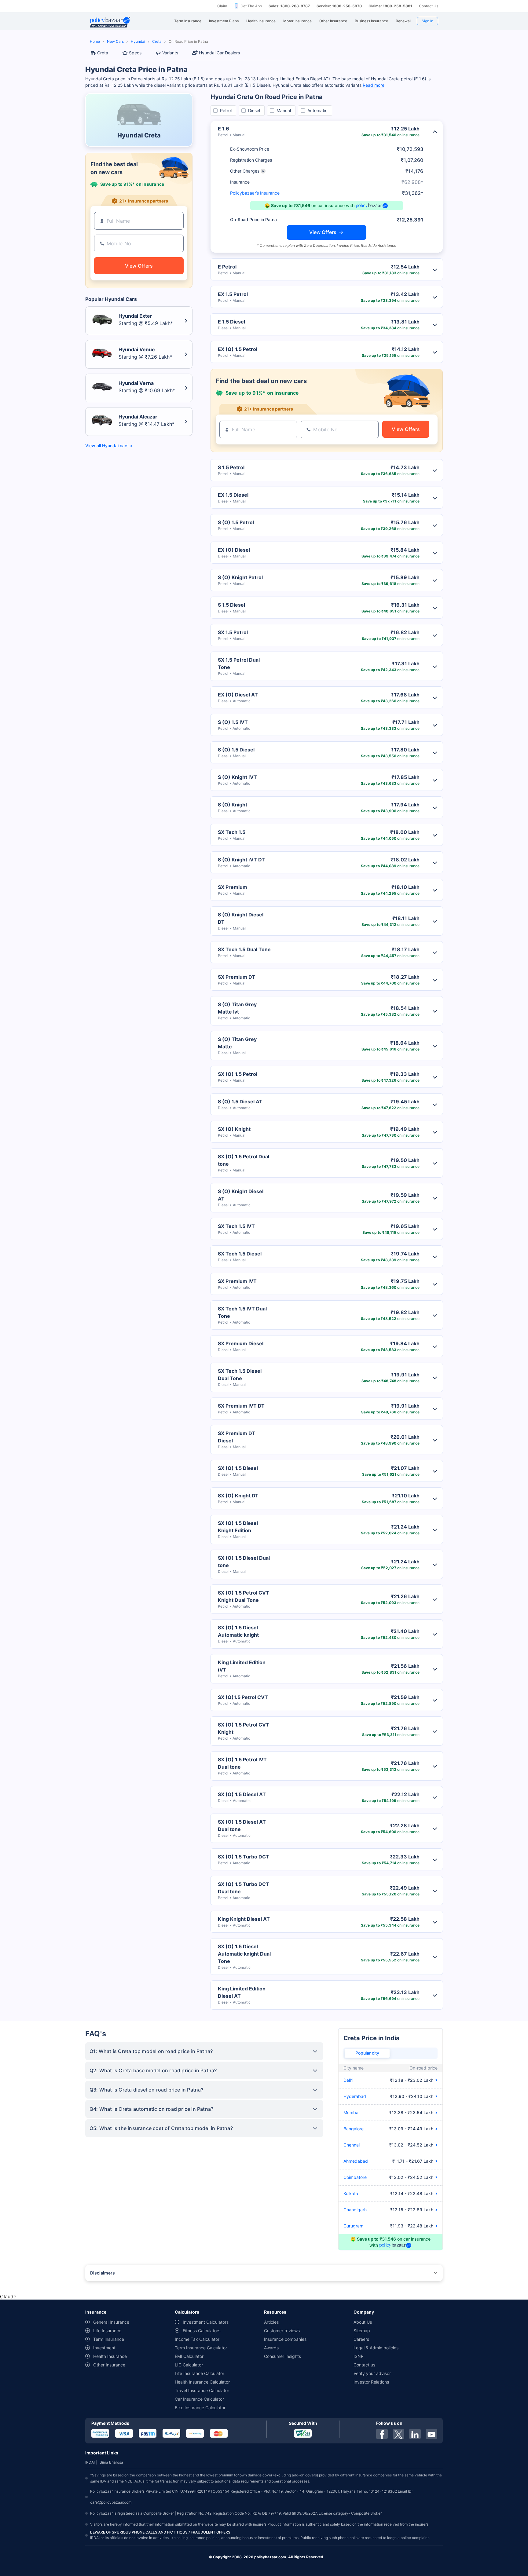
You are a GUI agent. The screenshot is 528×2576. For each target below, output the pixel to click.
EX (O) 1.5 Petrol (238, 349)
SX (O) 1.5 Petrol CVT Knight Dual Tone (244, 1596)
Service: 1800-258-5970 (339, 6)
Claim (222, 6)
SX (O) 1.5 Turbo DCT (244, 1857)
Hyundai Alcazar (138, 417)
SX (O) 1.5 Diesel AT (242, 1794)
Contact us (364, 2365)
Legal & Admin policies (376, 2348)
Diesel (254, 110)
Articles (271, 2322)
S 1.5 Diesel (231, 605)
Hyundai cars (115, 446)
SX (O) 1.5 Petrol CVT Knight (244, 1728)
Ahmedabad (356, 2161)
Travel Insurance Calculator (202, 2390)
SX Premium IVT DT (241, 1406)
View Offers (323, 232)
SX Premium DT (237, 977)
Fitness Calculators (202, 2331)
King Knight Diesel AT (244, 1919)
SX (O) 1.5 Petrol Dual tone (244, 1160)
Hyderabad (355, 2096)
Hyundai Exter (135, 316)
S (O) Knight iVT (237, 777)
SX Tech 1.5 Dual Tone (244, 949)
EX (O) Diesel (234, 550)
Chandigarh (355, 2210)
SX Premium (233, 887)
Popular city (367, 2053)
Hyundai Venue (137, 349)
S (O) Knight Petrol (240, 577)
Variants (170, 53)
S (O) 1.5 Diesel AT (240, 1102)
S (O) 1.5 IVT (233, 722)
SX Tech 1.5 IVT (236, 1226)
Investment (104, 2348)
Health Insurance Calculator (202, 2382)
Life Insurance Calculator (200, 2373)
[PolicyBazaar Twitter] (398, 2434)
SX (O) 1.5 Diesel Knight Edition (238, 1527)
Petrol (226, 110)
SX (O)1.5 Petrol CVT (243, 1697)
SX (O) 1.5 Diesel (238, 1468)
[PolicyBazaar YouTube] (431, 2434)
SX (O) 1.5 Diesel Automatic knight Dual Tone (244, 1954)
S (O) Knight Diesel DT (241, 918)
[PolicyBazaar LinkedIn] (415, 2434)
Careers (361, 2339)
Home (95, 41)
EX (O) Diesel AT (238, 695)
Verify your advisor (372, 2373)
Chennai (352, 2145)
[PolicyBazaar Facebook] (382, 2434)
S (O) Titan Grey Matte (237, 1043)
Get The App (251, 6)
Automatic (317, 110)
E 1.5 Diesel (231, 322)
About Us (363, 2322)
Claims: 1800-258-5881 (390, 6)
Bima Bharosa (111, 2462)
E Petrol (227, 267)
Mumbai (351, 2112)
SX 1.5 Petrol (233, 632)
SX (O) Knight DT (238, 1496)
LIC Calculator (189, 2365)
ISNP (359, 2356)
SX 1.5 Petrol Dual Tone (239, 663)
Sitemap (362, 2331)
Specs (135, 53)
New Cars (115, 41)
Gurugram (353, 2226)
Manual (284, 110)
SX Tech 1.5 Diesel (240, 1254)
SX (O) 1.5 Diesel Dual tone (244, 1562)
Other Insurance (109, 2365)
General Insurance (111, 2322)
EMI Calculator (189, 2356)
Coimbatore (355, 2177)
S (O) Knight (233, 805)
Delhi (348, 2080)
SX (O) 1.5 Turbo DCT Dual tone (244, 1888)
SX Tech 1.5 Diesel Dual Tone (240, 1375)
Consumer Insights (282, 2356)
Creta (157, 41)
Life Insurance (107, 2331)
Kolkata (351, 2193)
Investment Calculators (206, 2322)
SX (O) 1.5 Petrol (238, 1074)
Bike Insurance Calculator (200, 2408)
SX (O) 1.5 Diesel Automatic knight (238, 1631)
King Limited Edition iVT (242, 1666)
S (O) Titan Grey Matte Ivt (237, 1008)
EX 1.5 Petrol (233, 294)
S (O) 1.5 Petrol (236, 522)
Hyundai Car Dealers (219, 53)
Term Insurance (109, 2339)
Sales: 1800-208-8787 (289, 6)
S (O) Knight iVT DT (241, 860)
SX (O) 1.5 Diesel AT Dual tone (242, 1825)
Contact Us (429, 6)
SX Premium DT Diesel (237, 1437)
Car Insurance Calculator (199, 2399)
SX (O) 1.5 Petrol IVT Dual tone (242, 1763)
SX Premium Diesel (241, 1343)
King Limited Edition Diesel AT (242, 1992)
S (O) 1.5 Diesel (236, 750)
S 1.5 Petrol (231, 467)
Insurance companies (285, 2339)
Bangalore (354, 2129)
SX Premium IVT (237, 1281)
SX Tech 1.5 (232, 832)
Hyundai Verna (136, 383)
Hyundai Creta (139, 135)
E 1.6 (224, 129)
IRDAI (90, 2462)
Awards (271, 2348)
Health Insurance (110, 2356)
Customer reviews (282, 2331)
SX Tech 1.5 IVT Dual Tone (242, 1312)
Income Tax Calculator (197, 2339)
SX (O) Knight (234, 1129)
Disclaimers (103, 2273)
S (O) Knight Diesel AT (241, 1195)
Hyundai (138, 41)
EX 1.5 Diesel (233, 495)
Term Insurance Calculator (201, 2348)
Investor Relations (371, 2382)
